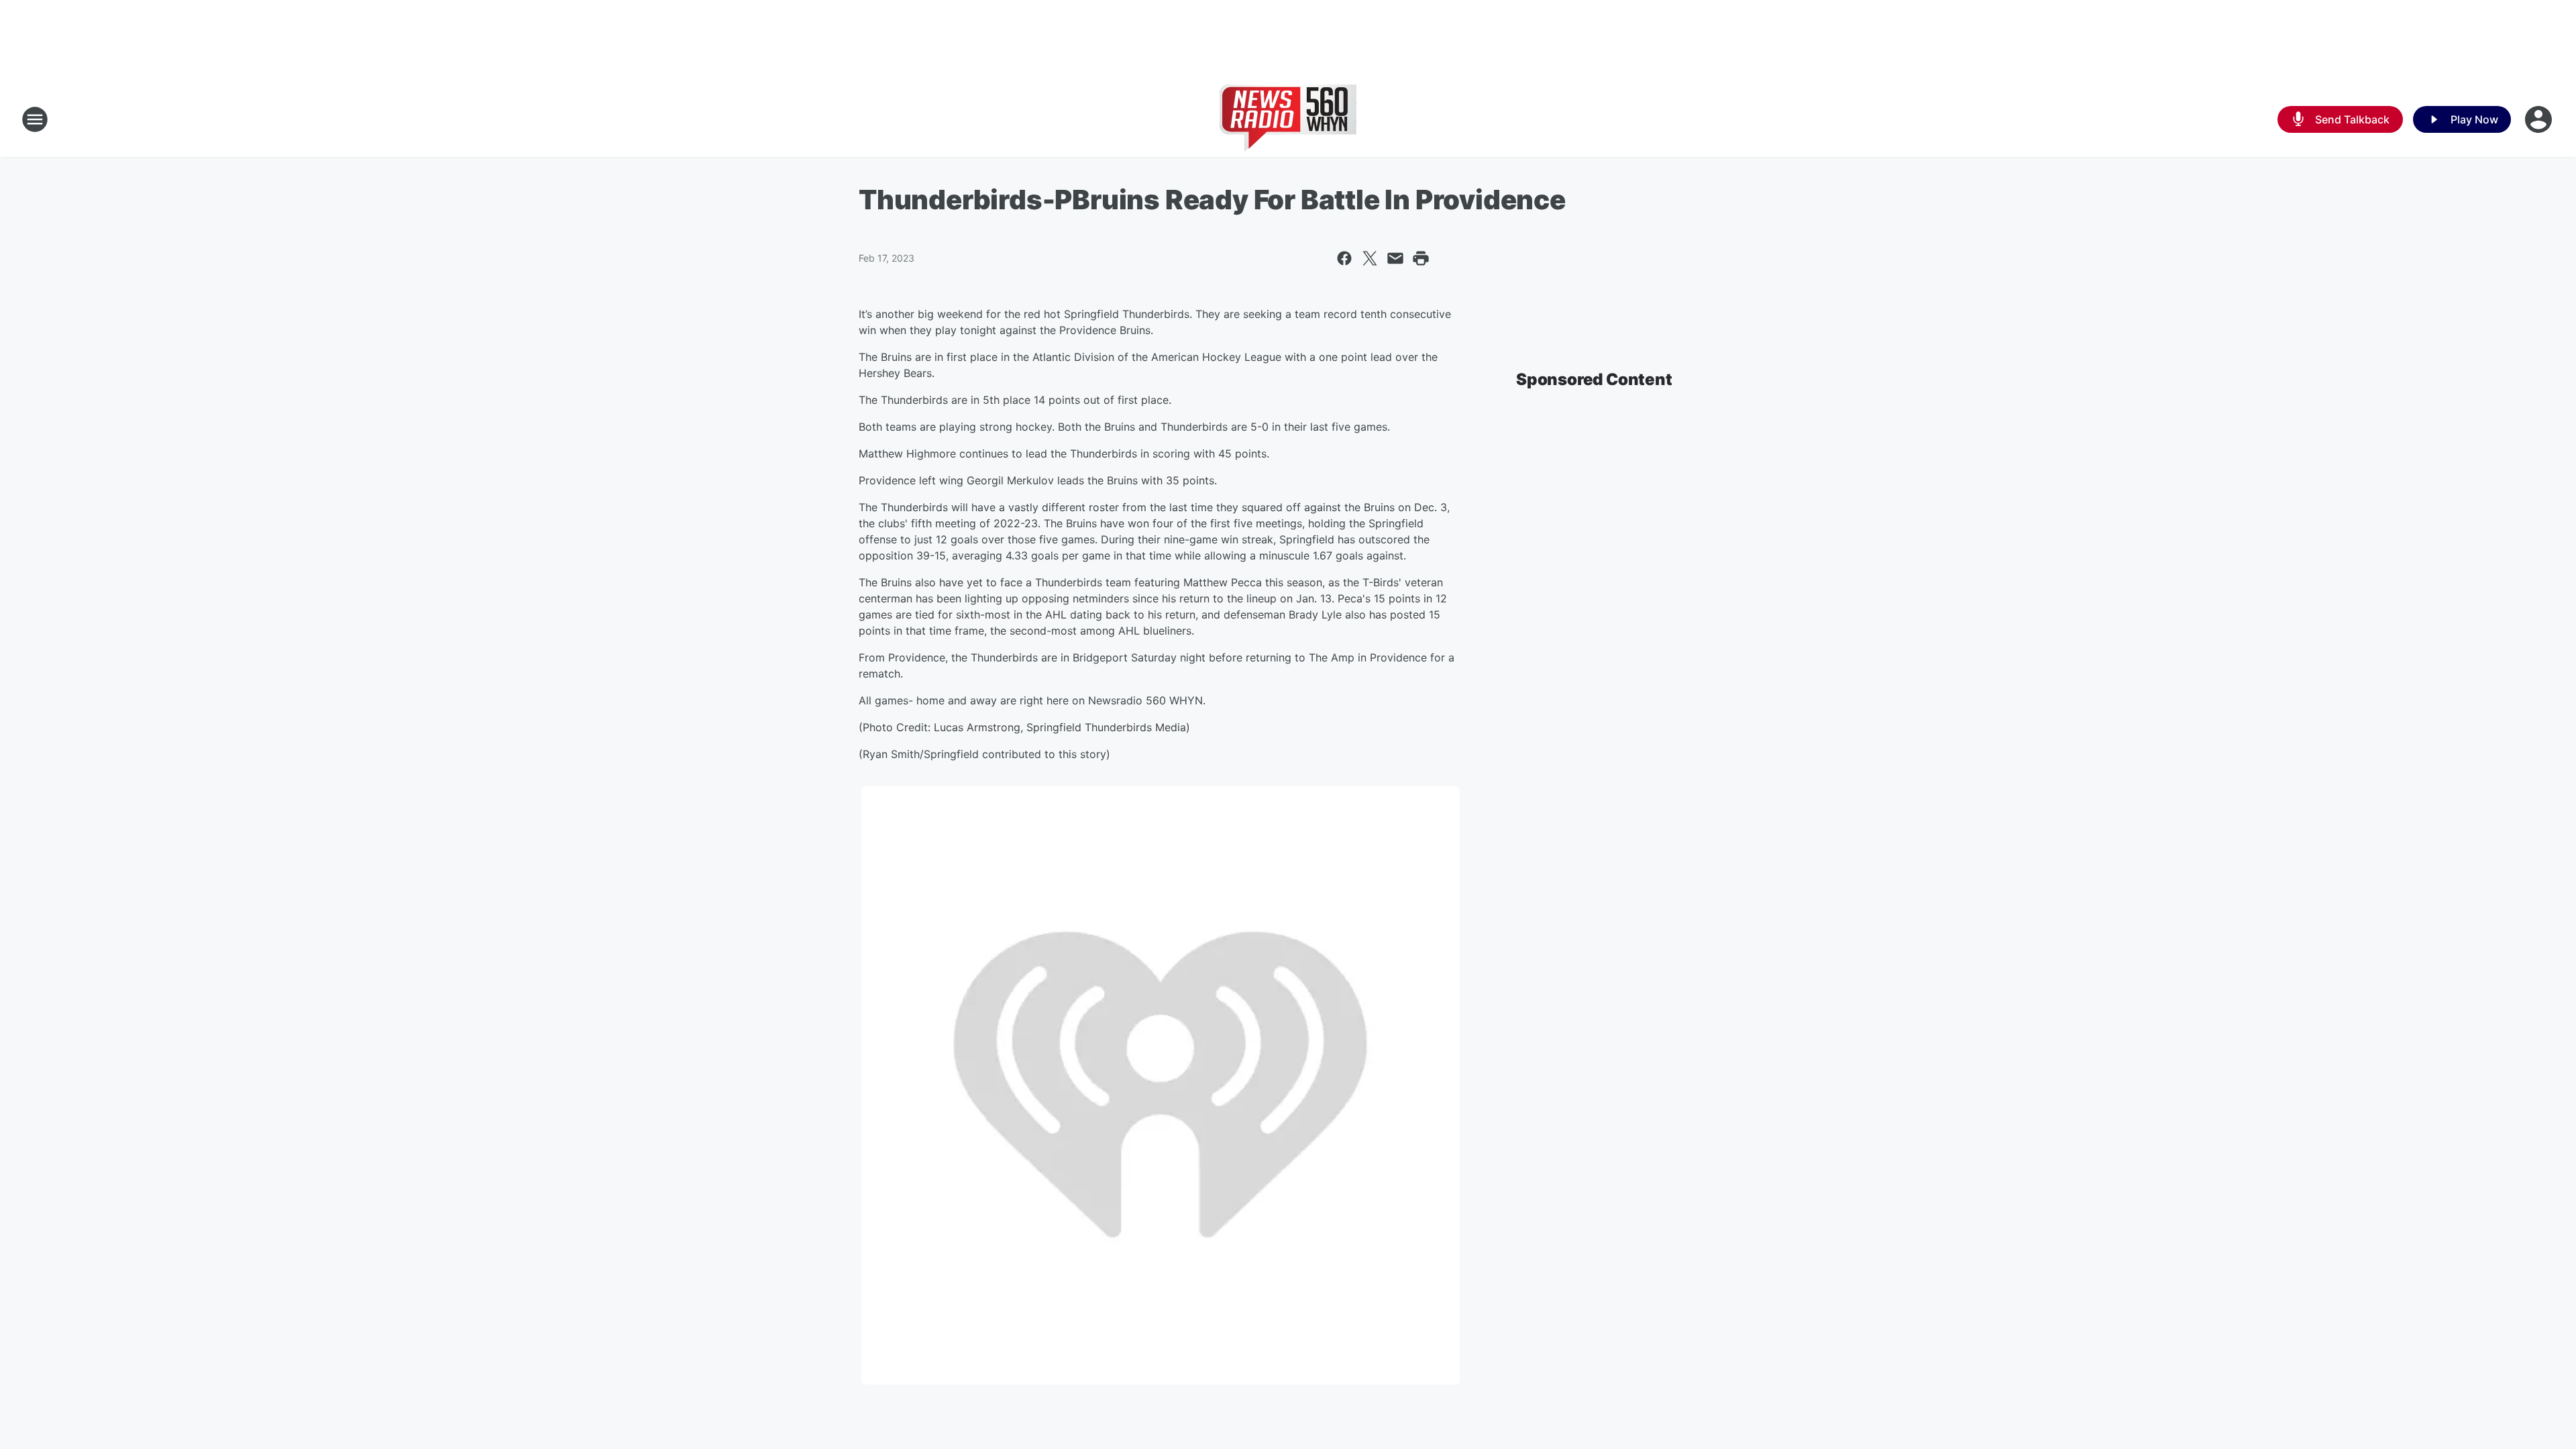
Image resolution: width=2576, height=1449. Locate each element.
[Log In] (2540, 119)
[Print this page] (1421, 258)
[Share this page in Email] (1395, 258)
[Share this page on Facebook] (1344, 258)
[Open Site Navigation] (35, 119)
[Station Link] (1288, 119)
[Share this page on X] (1370, 258)
